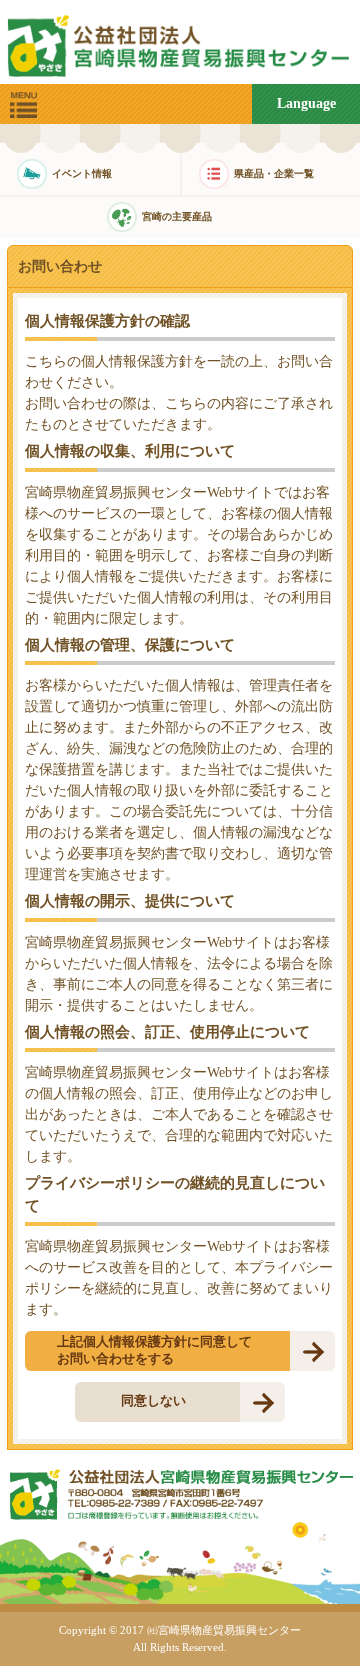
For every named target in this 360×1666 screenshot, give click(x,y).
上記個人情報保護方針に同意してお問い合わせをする (154, 1350)
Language (306, 103)
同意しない (153, 1400)
